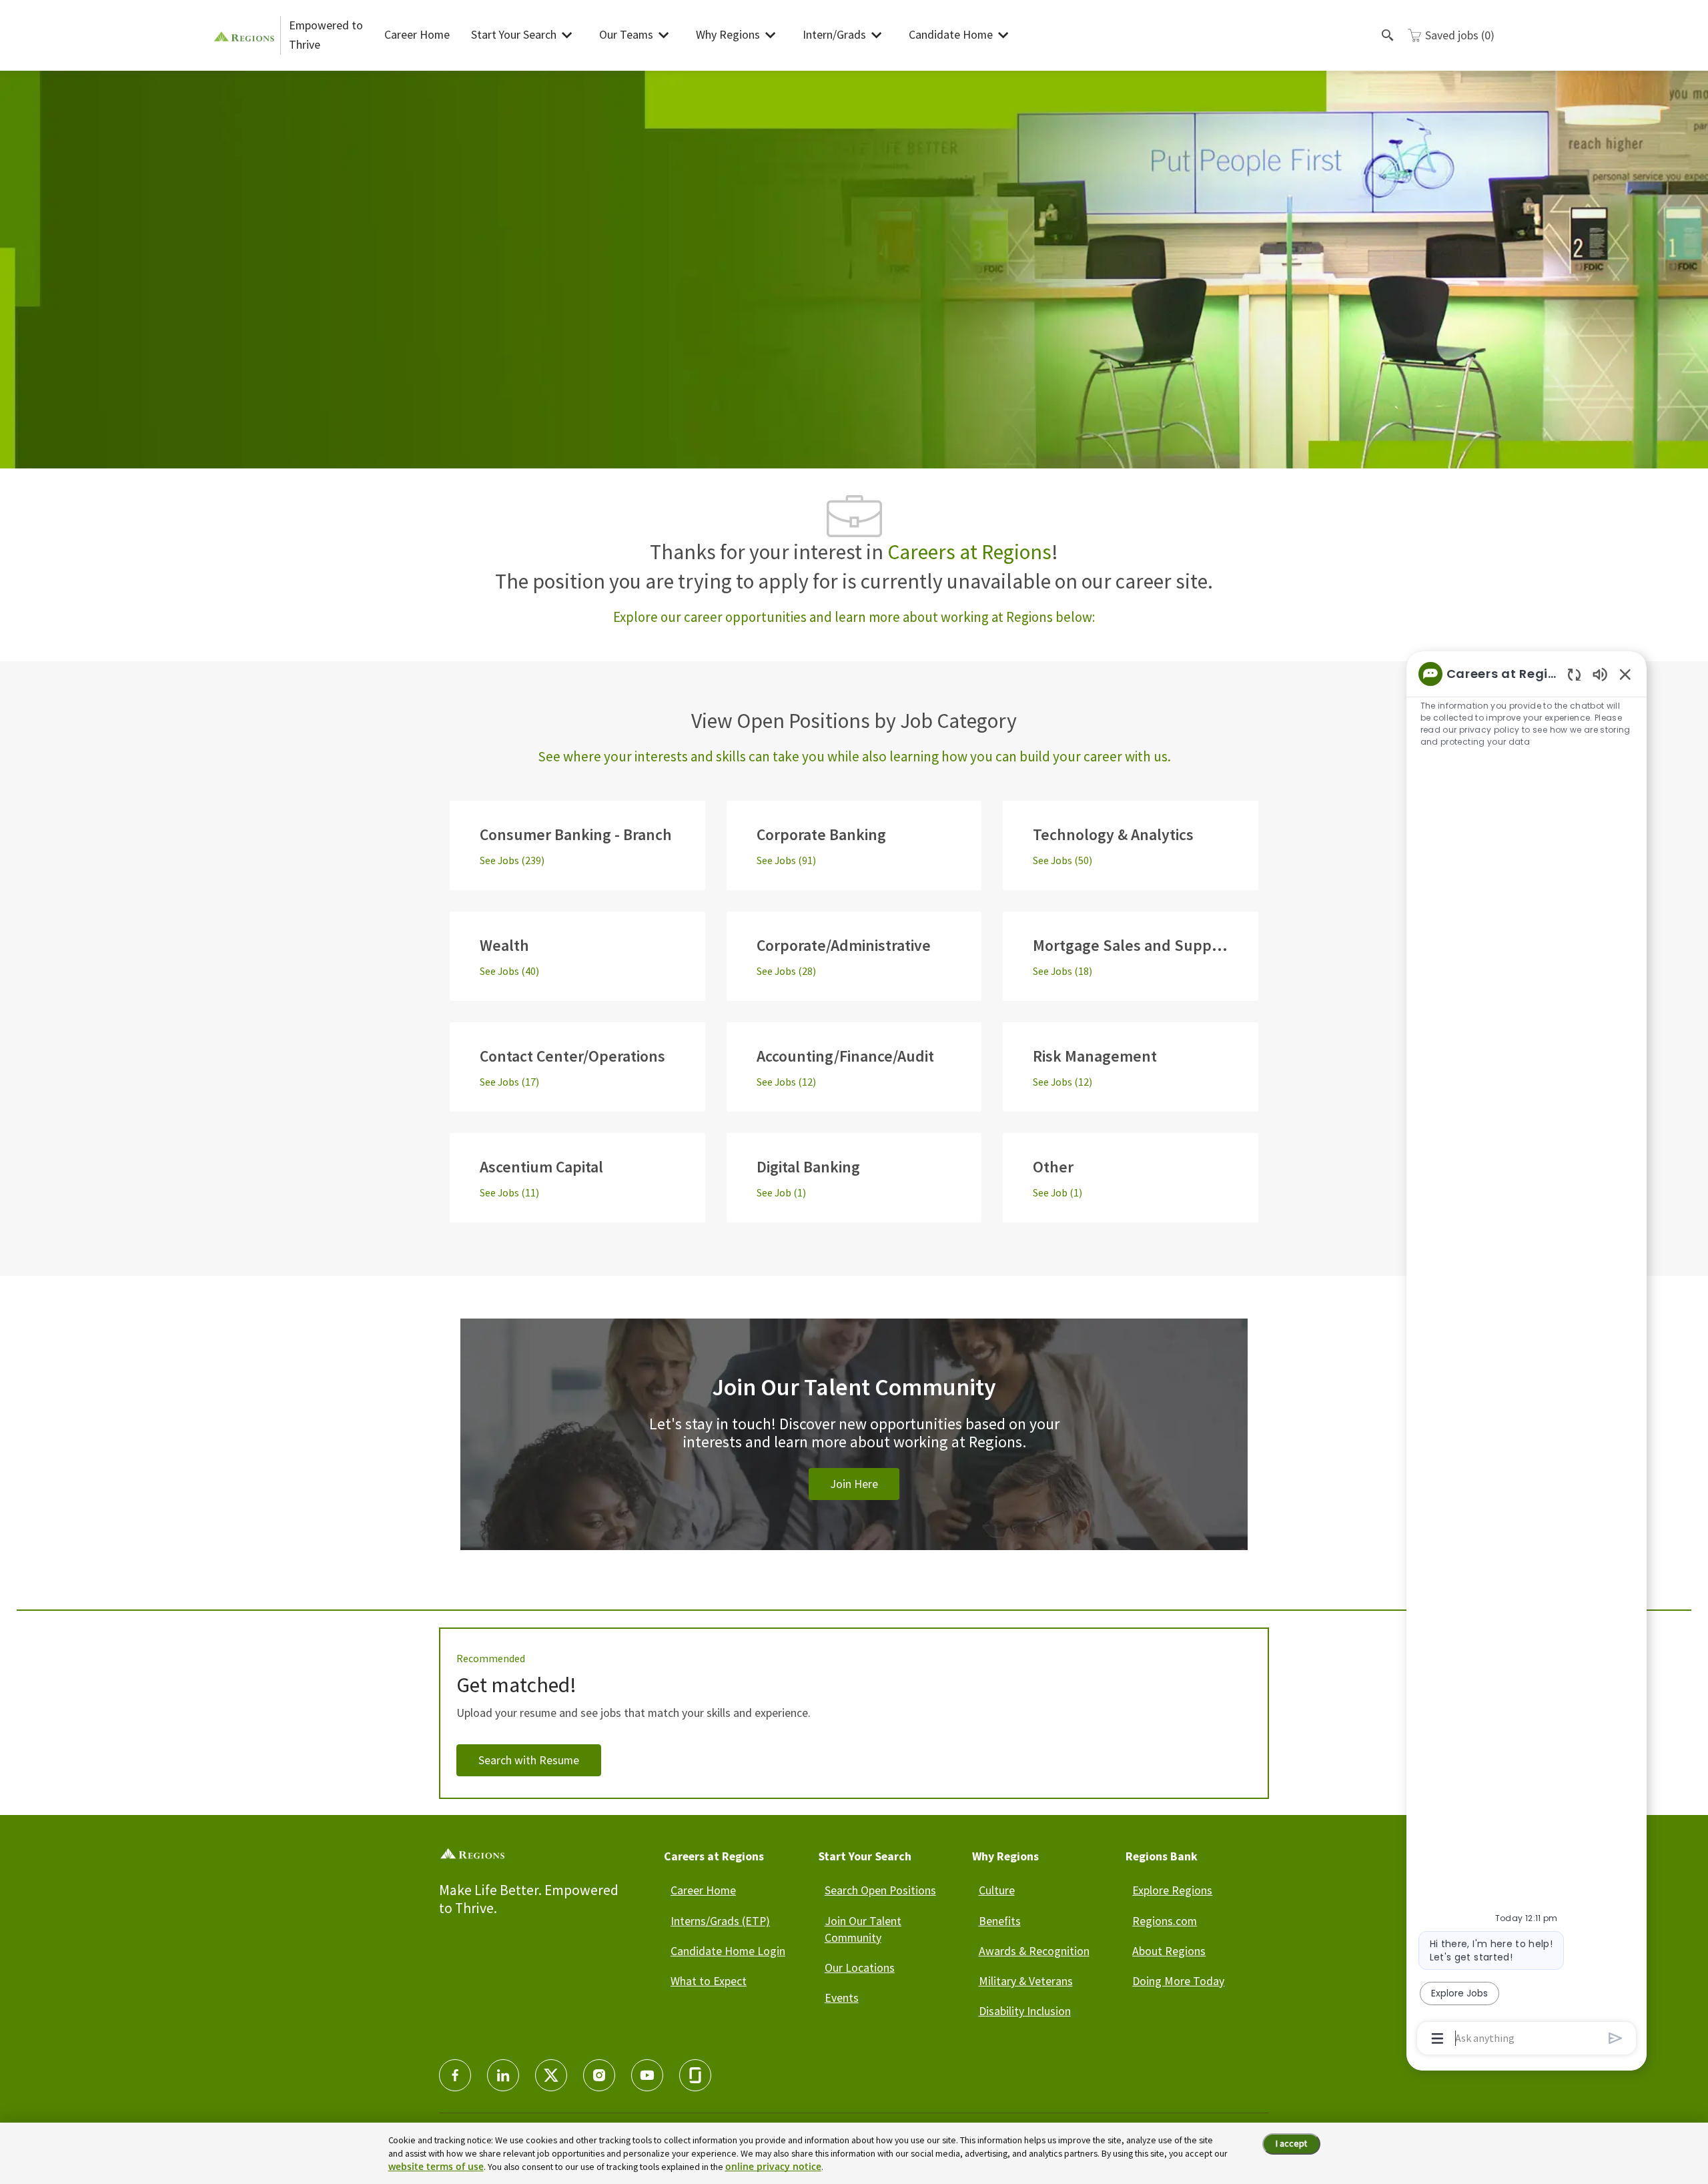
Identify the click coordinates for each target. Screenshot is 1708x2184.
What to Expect (709, 1981)
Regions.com (1165, 1921)
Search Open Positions (880, 1890)
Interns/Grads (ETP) (720, 1921)
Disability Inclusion (1025, 2011)
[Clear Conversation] (1574, 674)
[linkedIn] (503, 2075)
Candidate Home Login (728, 1951)
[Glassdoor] (695, 2075)
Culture (997, 1890)
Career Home (417, 34)
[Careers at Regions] (247, 35)
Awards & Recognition (1034, 1951)
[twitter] (551, 2075)
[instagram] (599, 2075)
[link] (854, 1450)
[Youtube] (647, 2075)
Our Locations (860, 1967)
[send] (1616, 2038)
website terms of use (436, 2166)
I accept (1291, 2143)
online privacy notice (773, 2166)
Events (842, 1997)
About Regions (1169, 1951)
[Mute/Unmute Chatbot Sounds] (1600, 674)
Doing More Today (1178, 1981)
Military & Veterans (1026, 1981)
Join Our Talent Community (863, 1929)
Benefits (1000, 1921)
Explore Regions (1172, 1890)
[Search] (1388, 35)
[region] (1527, 1355)
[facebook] (455, 2075)
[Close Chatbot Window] (1625, 674)
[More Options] (1437, 2039)
